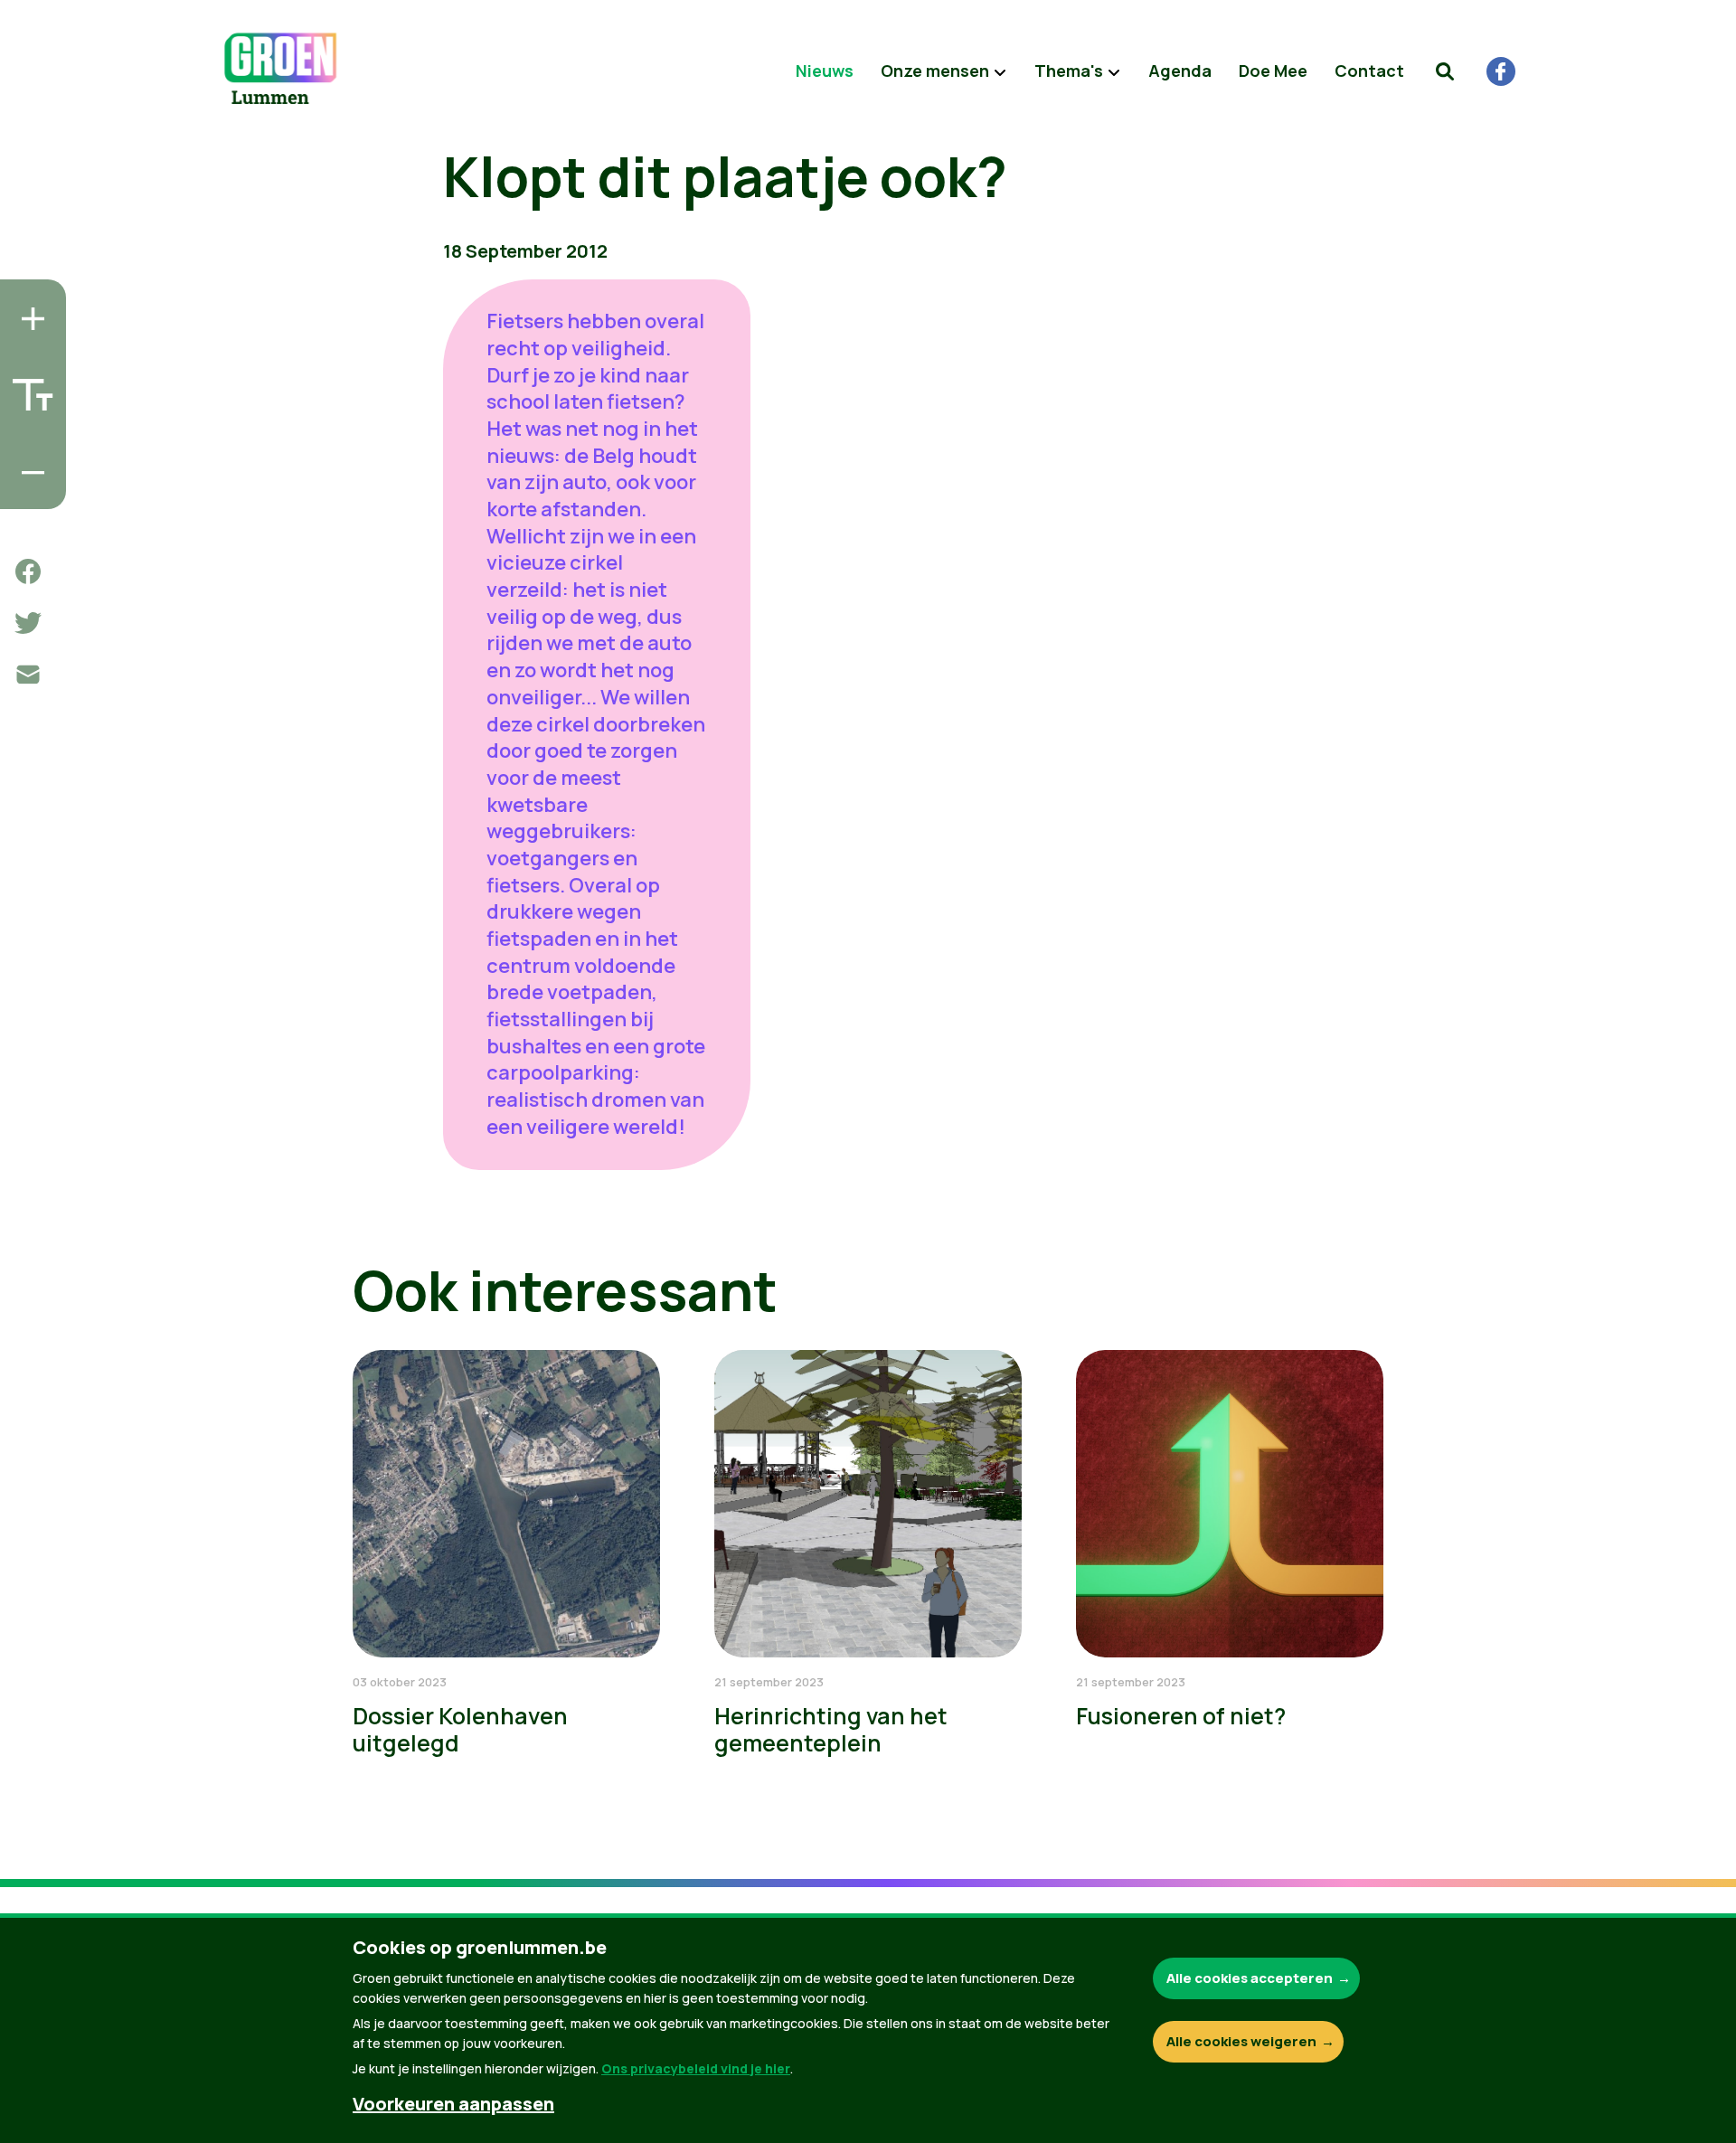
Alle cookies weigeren (1241, 2041)
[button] (1445, 71)
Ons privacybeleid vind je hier (696, 2068)
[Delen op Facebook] (28, 571)
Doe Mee (1273, 71)
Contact (1369, 71)
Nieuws (825, 71)
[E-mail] (28, 675)
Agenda (1180, 71)
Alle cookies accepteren (1250, 1978)
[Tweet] (28, 623)
